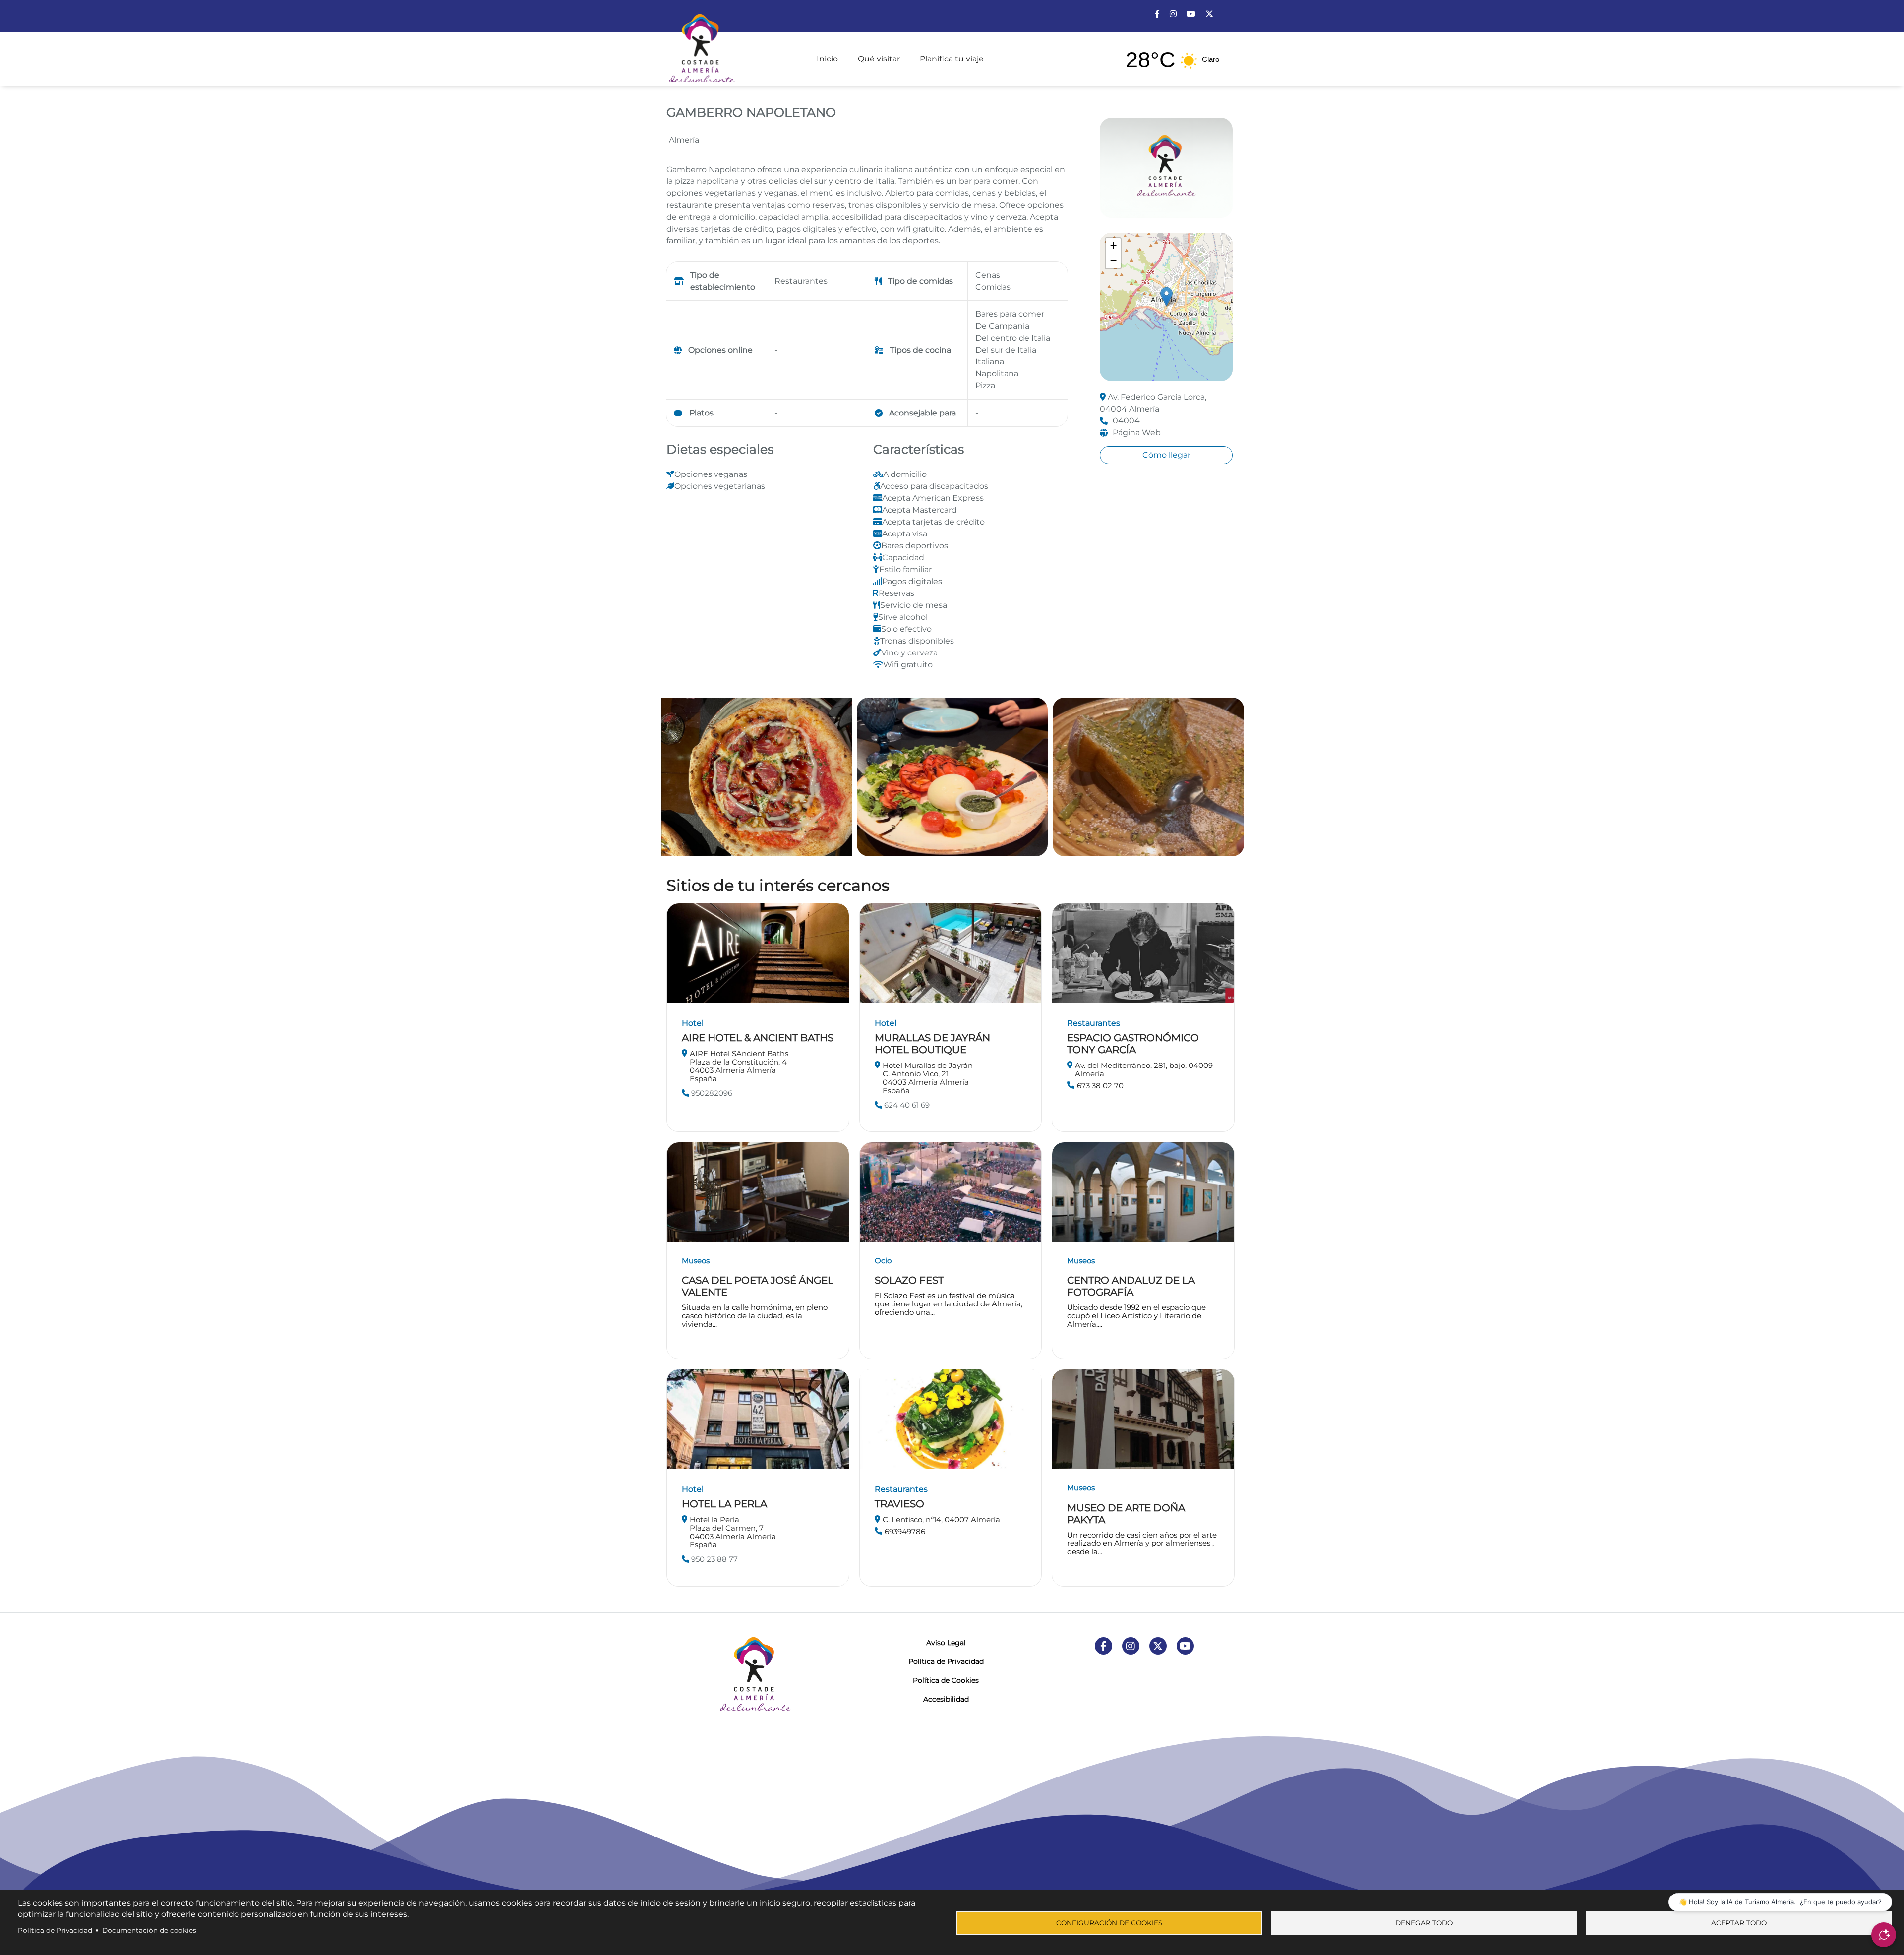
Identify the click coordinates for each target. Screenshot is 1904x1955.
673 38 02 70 (1100, 1086)
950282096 (711, 1093)
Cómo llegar (1166, 455)
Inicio (827, 59)
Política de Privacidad (946, 1661)
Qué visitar (879, 59)
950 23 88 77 (714, 1559)
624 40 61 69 (906, 1105)
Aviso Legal (946, 1643)
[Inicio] (701, 44)
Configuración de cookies (1109, 1923)
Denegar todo (1424, 1923)
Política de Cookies (946, 1680)
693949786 (905, 1531)
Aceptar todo (1739, 1923)
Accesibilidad (946, 1699)
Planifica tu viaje (952, 59)
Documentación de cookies (149, 1930)
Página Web (1137, 433)
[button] (1166, 297)
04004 (1126, 421)
